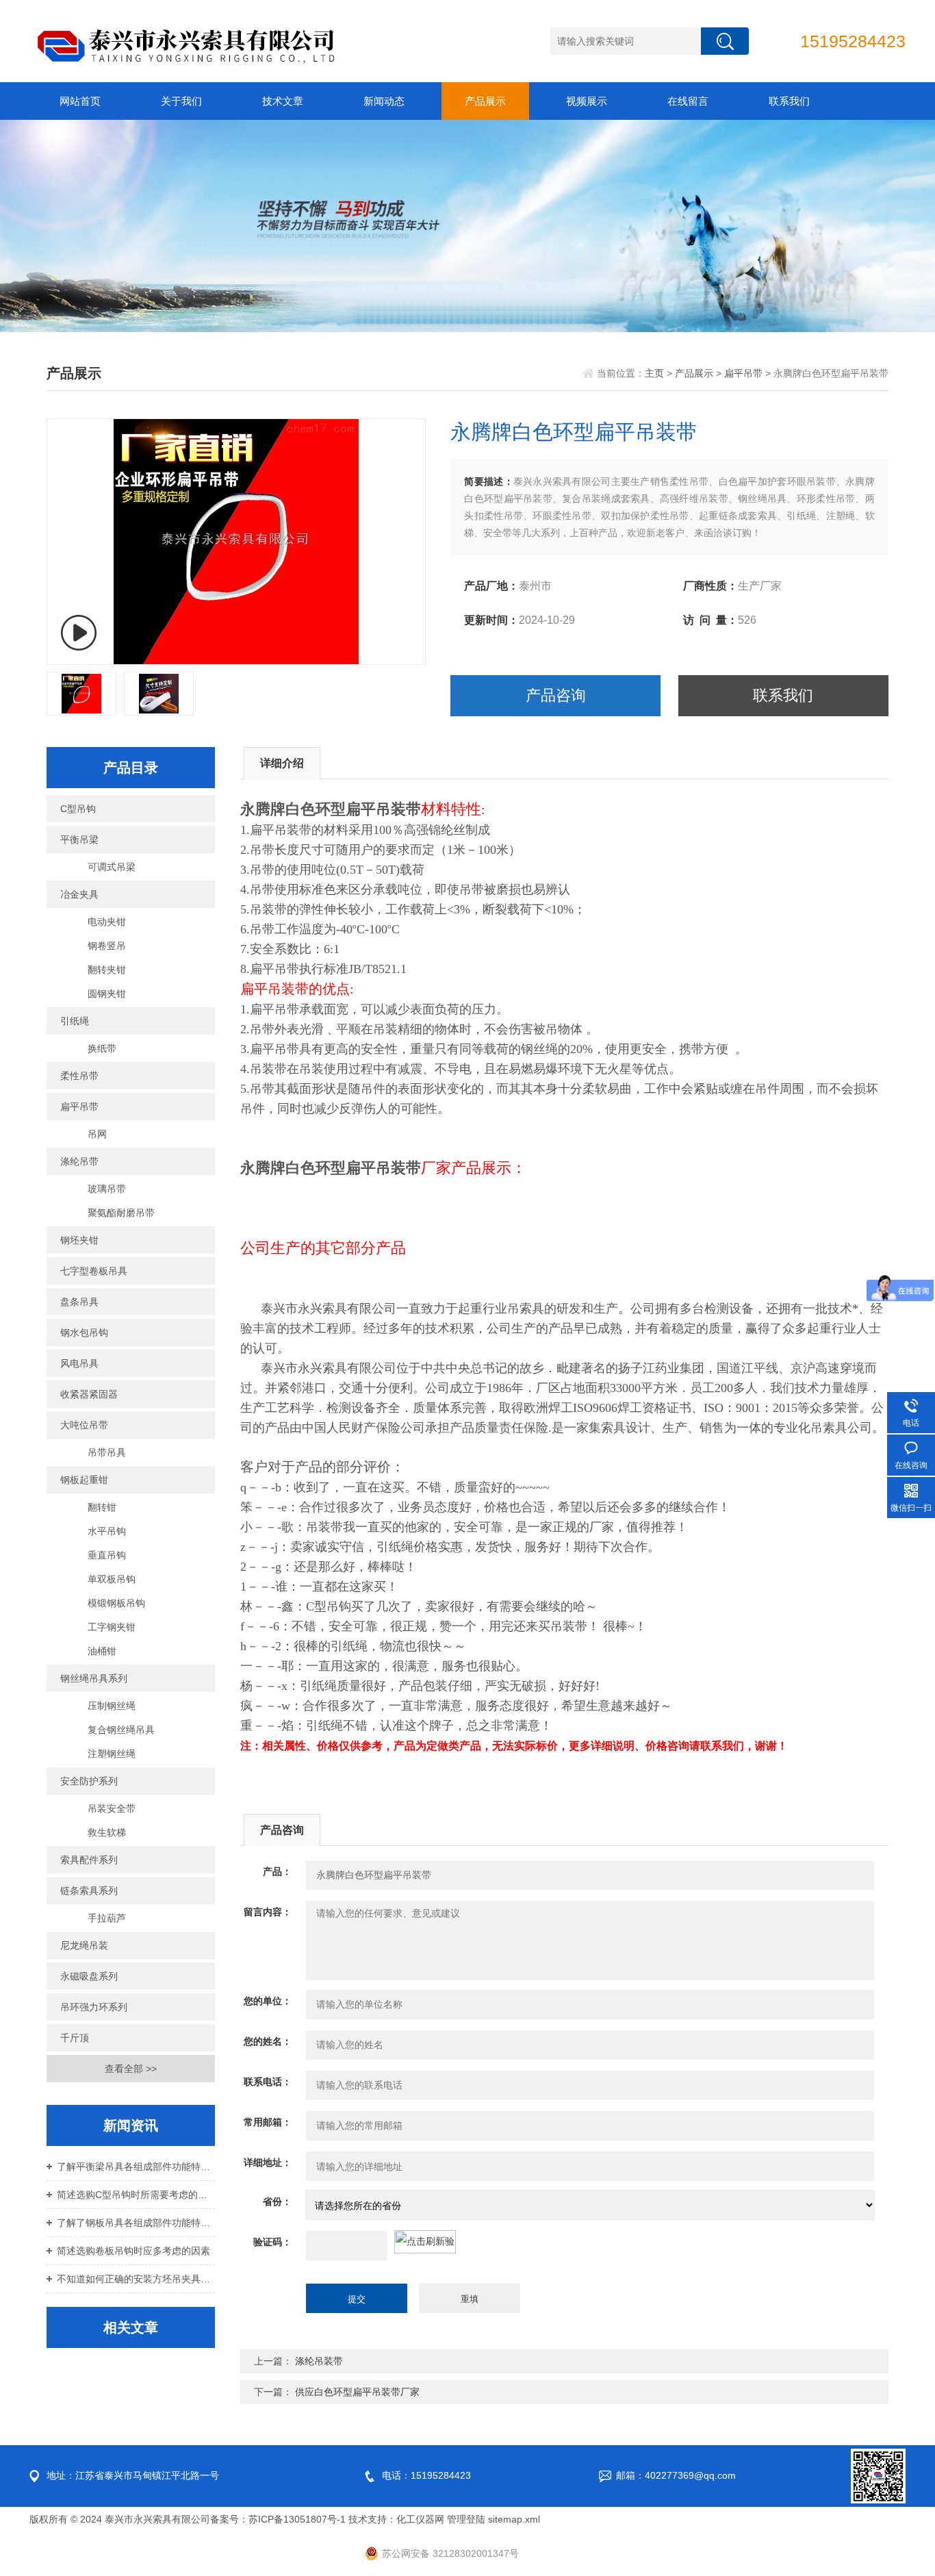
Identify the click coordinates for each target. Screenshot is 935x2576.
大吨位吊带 (84, 1425)
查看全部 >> (131, 2069)
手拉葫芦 (107, 1918)
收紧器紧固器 (89, 1394)
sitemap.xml (514, 2519)
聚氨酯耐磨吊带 (121, 1213)
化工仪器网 (420, 2519)
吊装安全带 (112, 1808)
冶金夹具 (79, 894)
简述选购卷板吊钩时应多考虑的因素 (133, 2251)
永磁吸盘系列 (89, 1976)
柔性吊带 (79, 1076)
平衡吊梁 (79, 839)
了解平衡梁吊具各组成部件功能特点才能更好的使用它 (136, 2167)
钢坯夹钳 (79, 1240)
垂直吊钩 (107, 1555)
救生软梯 (107, 1832)
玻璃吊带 (107, 1189)
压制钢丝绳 (112, 1706)
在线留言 (688, 101)
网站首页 (80, 101)
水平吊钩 (107, 1531)
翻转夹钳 (107, 970)
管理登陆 (466, 2519)
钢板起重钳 (84, 1480)
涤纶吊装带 (319, 2361)
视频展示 (587, 101)
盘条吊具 (79, 1302)
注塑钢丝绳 (112, 1754)
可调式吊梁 (112, 867)
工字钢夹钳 (112, 1627)
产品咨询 (556, 695)
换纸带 (102, 1048)
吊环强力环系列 (94, 2007)
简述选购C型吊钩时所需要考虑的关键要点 (136, 2195)
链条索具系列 (89, 1891)
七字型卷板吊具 (94, 1271)
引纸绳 (75, 1021)
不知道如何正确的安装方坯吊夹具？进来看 (136, 2279)
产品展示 (485, 101)
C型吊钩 (78, 809)
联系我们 (789, 101)
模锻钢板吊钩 (116, 1603)
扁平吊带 (743, 373)
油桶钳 (102, 1651)
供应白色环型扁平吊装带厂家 (357, 2392)
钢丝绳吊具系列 (94, 1678)
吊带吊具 (107, 1452)
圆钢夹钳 (107, 994)
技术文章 (283, 101)
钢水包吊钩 (84, 1333)
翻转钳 (102, 1507)
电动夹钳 (107, 922)
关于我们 (181, 101)
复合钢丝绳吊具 (121, 1730)
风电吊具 (79, 1363)
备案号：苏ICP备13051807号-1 (278, 2519)
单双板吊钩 (112, 1579)
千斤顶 (75, 2038)
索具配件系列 (89, 1860)
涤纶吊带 (79, 1161)
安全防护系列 (89, 1781)
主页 (654, 373)
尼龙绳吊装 (84, 1945)
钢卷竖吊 (107, 946)
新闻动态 (384, 101)
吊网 (97, 1134)
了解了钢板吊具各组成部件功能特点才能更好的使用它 (136, 2223)
